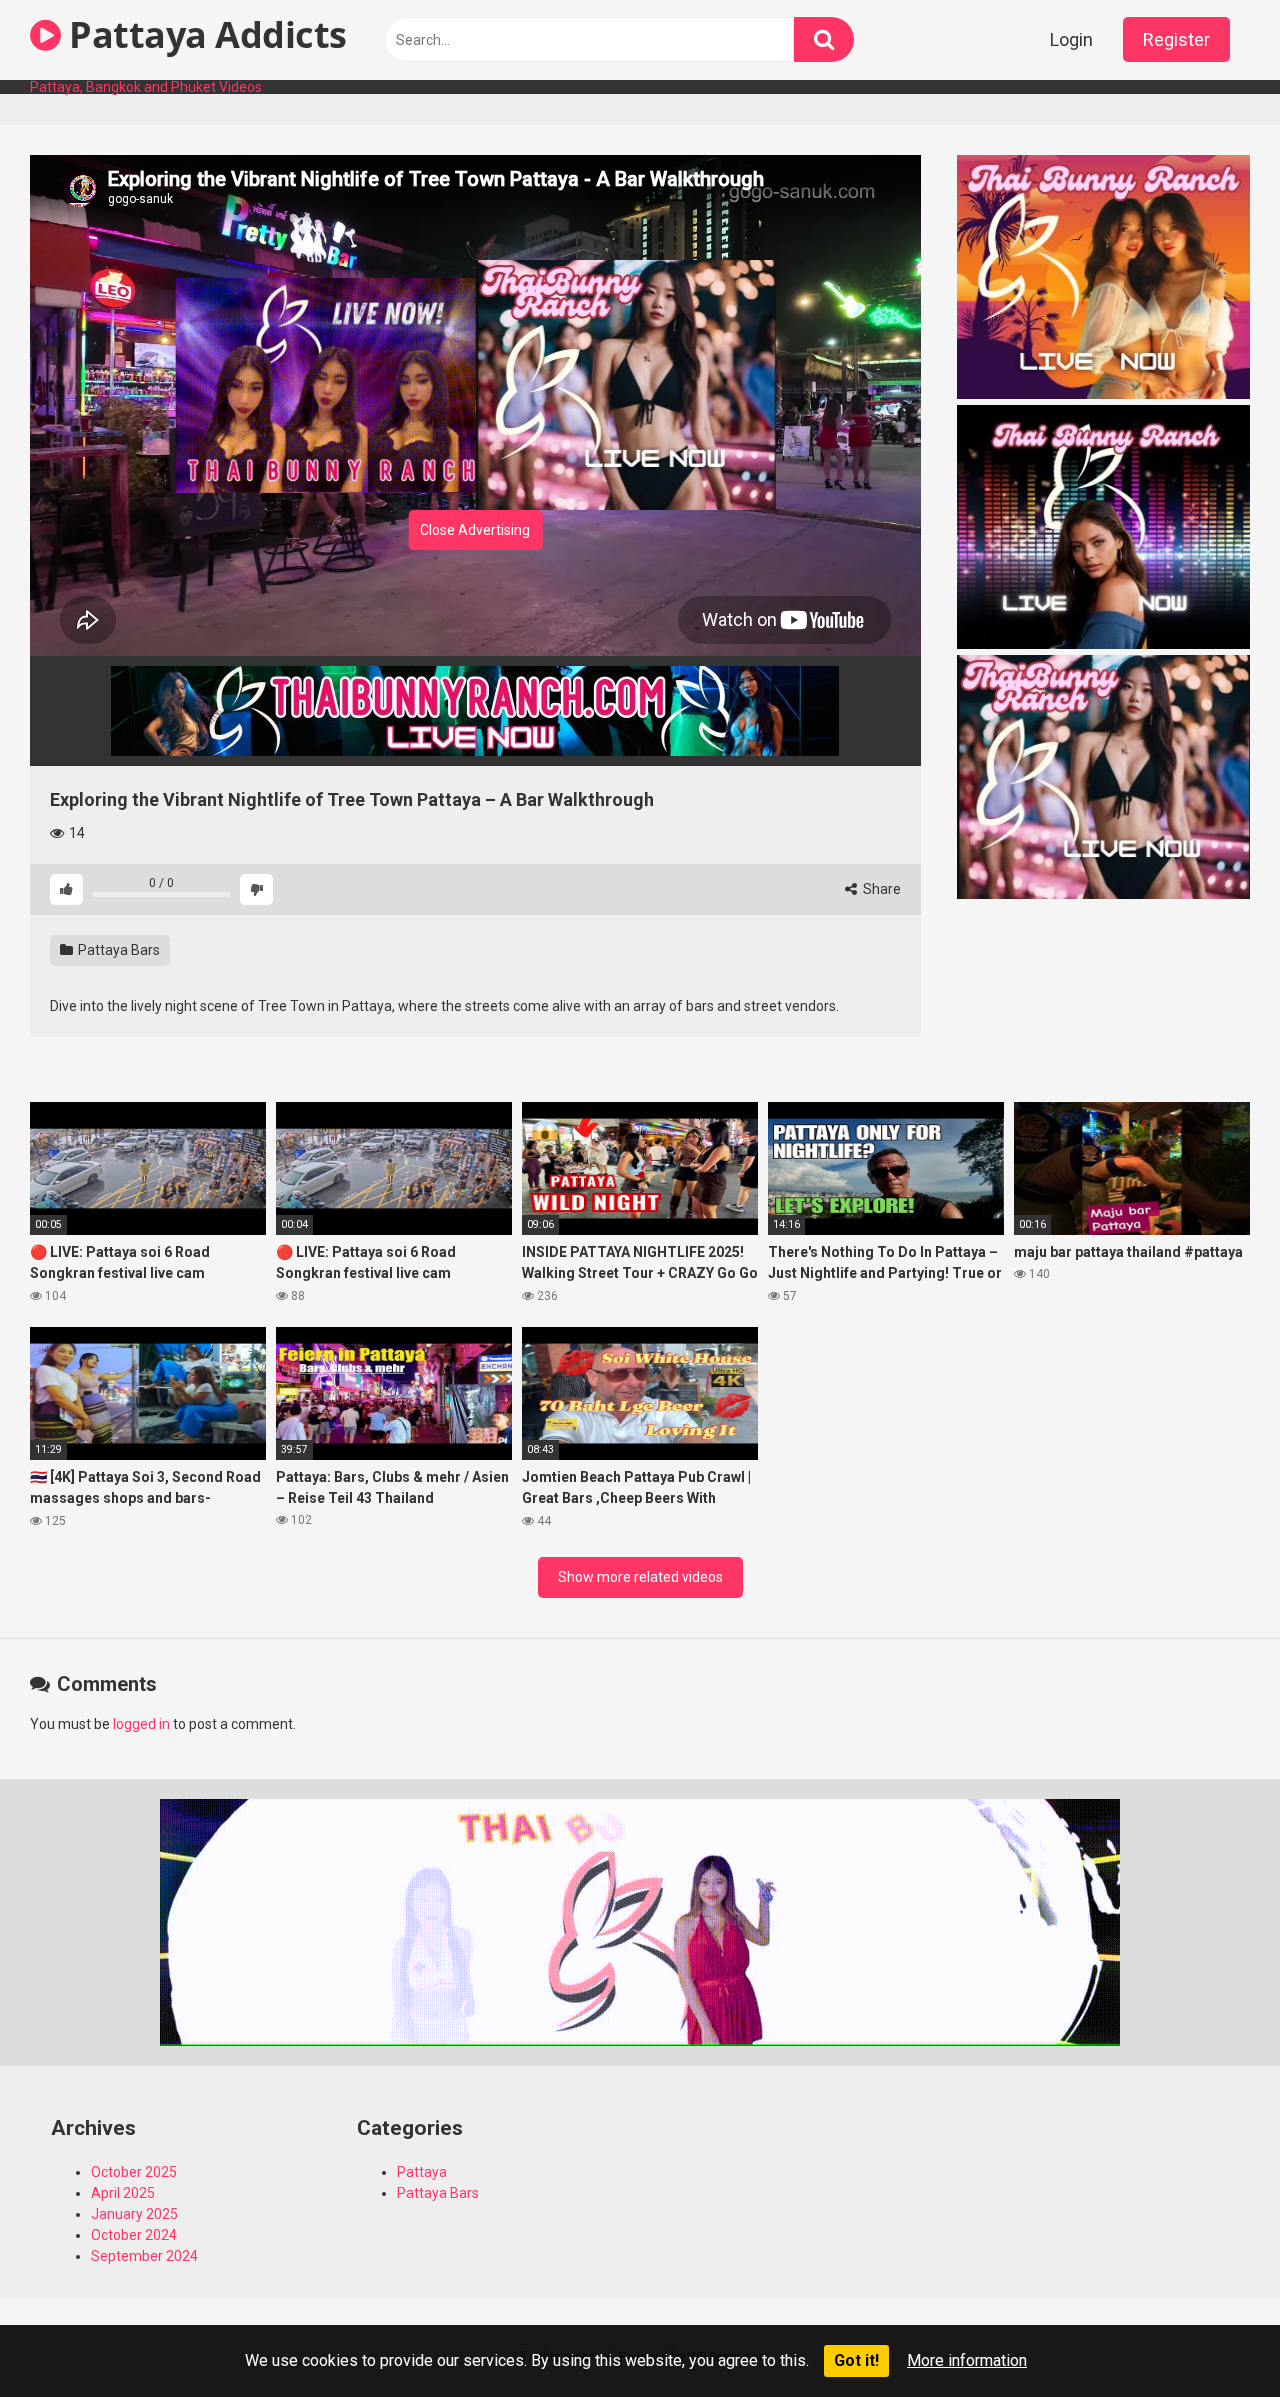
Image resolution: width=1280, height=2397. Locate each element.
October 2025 (134, 2172)
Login (1071, 39)
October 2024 (134, 2235)
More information (967, 2360)
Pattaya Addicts (204, 34)
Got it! (856, 2360)
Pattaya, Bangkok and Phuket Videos (146, 87)
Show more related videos (640, 1577)
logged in (141, 1724)
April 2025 (123, 2193)
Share (880, 889)
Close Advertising (475, 530)
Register (1176, 39)
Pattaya (422, 2172)
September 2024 (144, 2256)
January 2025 (134, 2214)
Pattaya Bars (117, 950)
